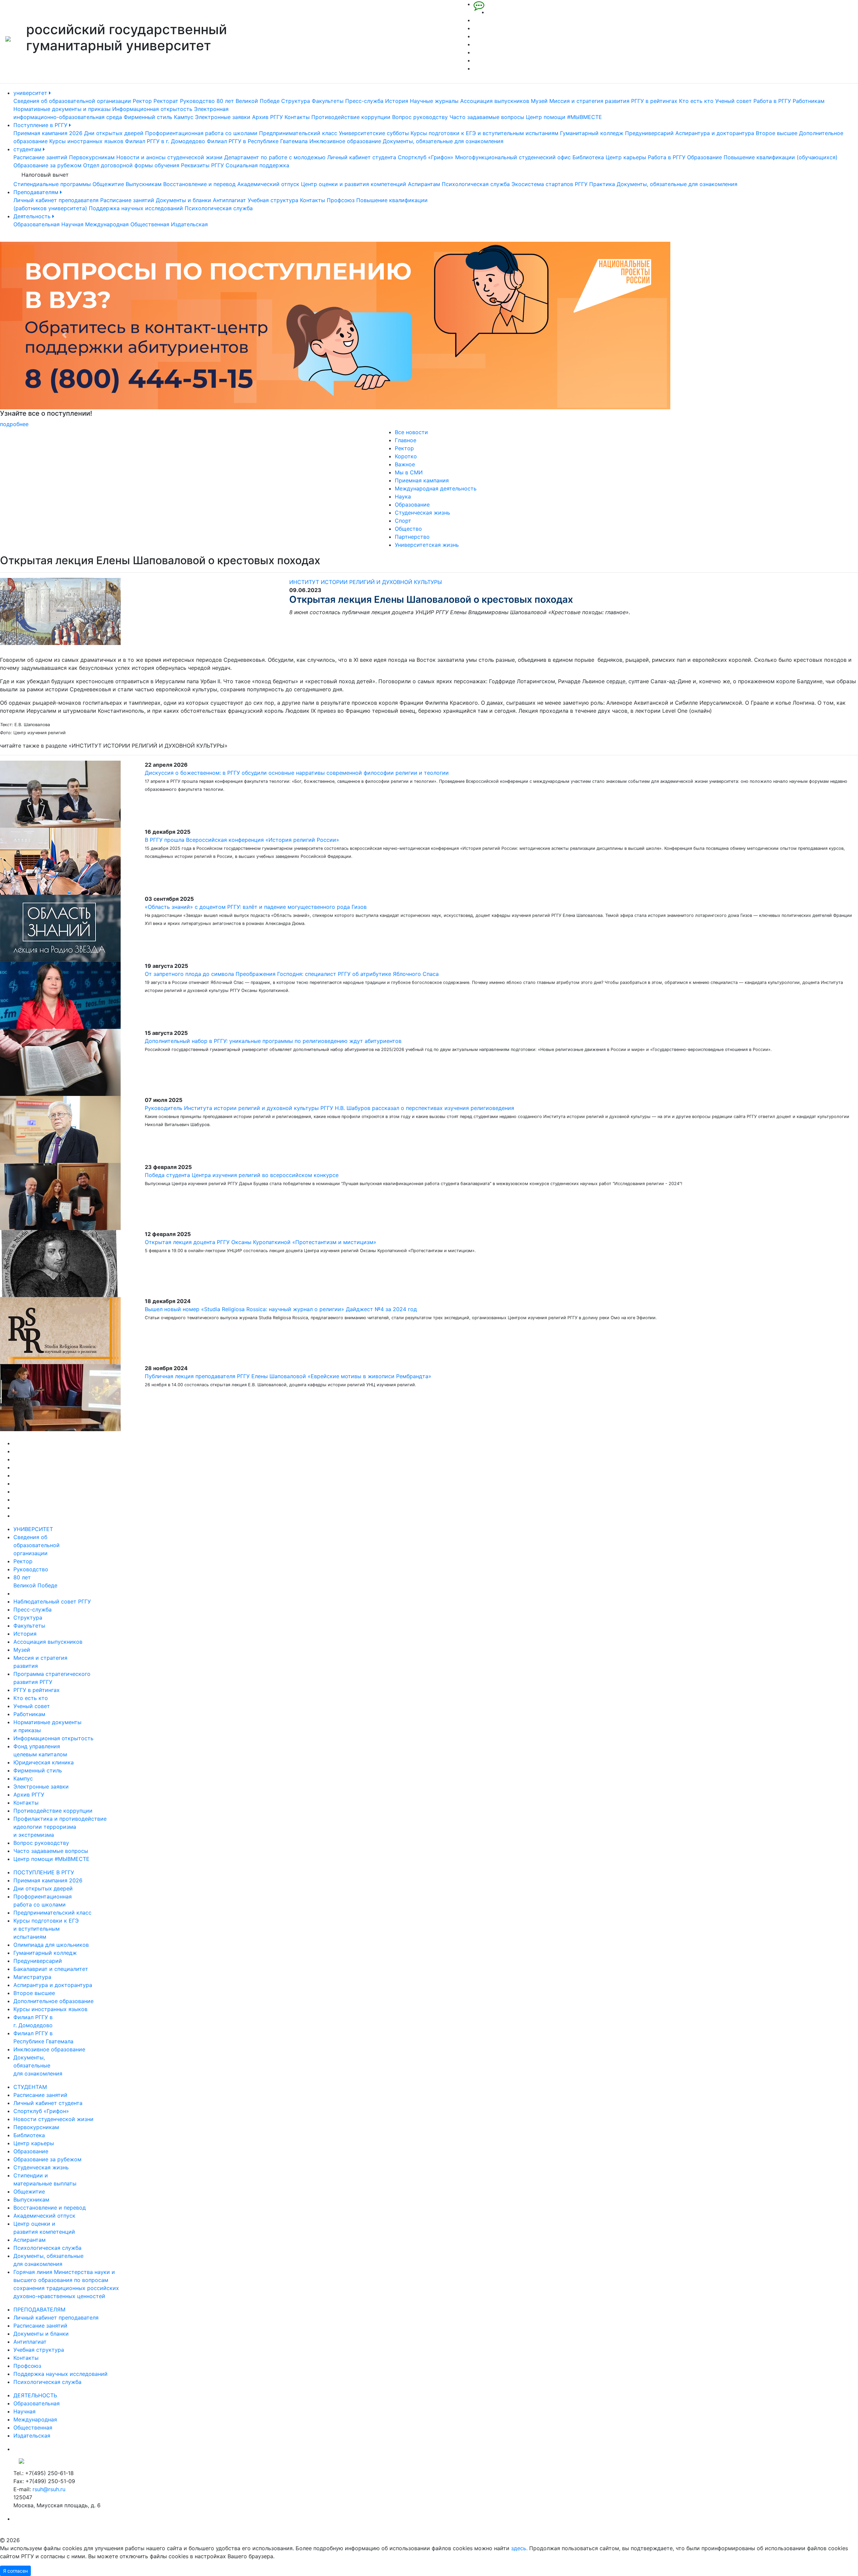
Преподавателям (37, 192)
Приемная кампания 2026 (48, 133)
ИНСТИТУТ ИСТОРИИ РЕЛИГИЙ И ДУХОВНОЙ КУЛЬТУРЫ (366, 582)
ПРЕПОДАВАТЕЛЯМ (39, 2309)
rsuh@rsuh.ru (49, 2489)
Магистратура (32, 1977)
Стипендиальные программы (52, 184)
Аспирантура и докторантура (715, 133)
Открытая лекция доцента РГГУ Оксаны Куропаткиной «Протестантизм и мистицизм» (261, 1242)
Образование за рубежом (47, 165)
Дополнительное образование (53, 2001)
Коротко (406, 456)
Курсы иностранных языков (86, 141)
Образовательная (37, 224)
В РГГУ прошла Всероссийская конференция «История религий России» (242, 840)
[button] (64, 335)
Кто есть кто (696, 101)
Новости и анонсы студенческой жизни (169, 157)
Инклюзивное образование (345, 141)
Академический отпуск (268, 184)
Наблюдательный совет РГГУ (52, 1601)
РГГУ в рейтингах (654, 101)
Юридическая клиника (44, 1762)
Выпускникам (144, 184)
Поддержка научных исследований (136, 208)
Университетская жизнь (427, 545)
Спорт (403, 521)
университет (31, 93)
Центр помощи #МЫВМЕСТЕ (564, 117)
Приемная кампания (422, 480)
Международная (107, 224)
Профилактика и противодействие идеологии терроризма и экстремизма (60, 1827)
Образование (704, 157)
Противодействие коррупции (351, 117)
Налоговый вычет (45, 175)
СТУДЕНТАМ (30, 2087)
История (397, 101)
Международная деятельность (436, 488)
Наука (403, 496)
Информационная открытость (152, 109)
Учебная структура (273, 200)
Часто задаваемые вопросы (487, 117)
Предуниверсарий (649, 133)
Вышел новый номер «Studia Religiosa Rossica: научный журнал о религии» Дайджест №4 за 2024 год (281, 1309)
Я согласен (15, 2571)
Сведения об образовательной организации (72, 101)
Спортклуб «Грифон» (426, 157)
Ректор (142, 101)
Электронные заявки (223, 117)
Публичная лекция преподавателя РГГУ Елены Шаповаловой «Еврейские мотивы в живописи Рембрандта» (288, 1376)
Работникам (809, 101)
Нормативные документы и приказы (62, 109)
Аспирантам (424, 184)
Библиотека (588, 157)
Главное (406, 440)
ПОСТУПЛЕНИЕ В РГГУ (44, 1872)
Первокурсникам (92, 157)
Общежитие (108, 184)
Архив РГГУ (267, 117)
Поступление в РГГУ (41, 125)
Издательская (189, 224)
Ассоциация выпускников (495, 101)
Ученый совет (733, 101)
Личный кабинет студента (362, 157)
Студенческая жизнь (422, 513)
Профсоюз (341, 200)
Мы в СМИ (409, 472)
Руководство (197, 101)
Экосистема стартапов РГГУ (549, 184)
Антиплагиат (229, 200)
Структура (296, 101)
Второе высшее (777, 133)
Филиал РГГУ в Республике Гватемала (257, 141)
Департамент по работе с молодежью (275, 157)
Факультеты (328, 101)
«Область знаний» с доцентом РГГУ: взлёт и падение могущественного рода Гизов (256, 907)
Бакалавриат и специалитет (51, 1969)
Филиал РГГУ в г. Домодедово (165, 141)
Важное (405, 464)
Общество (408, 529)
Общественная (150, 224)
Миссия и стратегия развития (589, 101)
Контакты (297, 117)
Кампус (184, 117)
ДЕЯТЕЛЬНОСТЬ (35, 2395)
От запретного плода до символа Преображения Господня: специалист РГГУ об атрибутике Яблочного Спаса (292, 974)
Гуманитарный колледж (592, 133)
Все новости (411, 432)
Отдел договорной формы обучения (131, 165)
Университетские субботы (374, 133)
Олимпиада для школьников (51, 1945)
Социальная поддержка (257, 165)
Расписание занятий (40, 157)
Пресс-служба (364, 101)
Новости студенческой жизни (53, 2119)
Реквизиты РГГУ (202, 165)
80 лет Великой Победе (248, 101)
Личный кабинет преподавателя (56, 200)
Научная (72, 224)
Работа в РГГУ (772, 101)
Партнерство (412, 537)
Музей (539, 101)
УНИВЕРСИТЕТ (33, 1529)
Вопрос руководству (420, 117)
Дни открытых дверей (114, 133)
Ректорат (166, 101)
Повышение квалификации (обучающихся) (781, 157)
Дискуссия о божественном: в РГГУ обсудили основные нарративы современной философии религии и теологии (298, 773)
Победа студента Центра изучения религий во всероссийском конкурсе (242, 1175)
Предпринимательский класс (298, 133)
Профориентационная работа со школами (201, 133)
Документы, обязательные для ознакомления (443, 141)
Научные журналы (434, 101)
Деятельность (33, 216)
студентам (28, 149)
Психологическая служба (476, 184)
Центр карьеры (626, 157)
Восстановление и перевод (199, 184)
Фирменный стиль (148, 117)
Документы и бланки (183, 200)
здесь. (519, 2548)
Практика (602, 184)
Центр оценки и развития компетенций (354, 184)
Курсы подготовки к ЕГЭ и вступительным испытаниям (484, 133)
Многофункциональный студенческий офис (513, 157)
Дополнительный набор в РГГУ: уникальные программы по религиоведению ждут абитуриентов (273, 1041)
